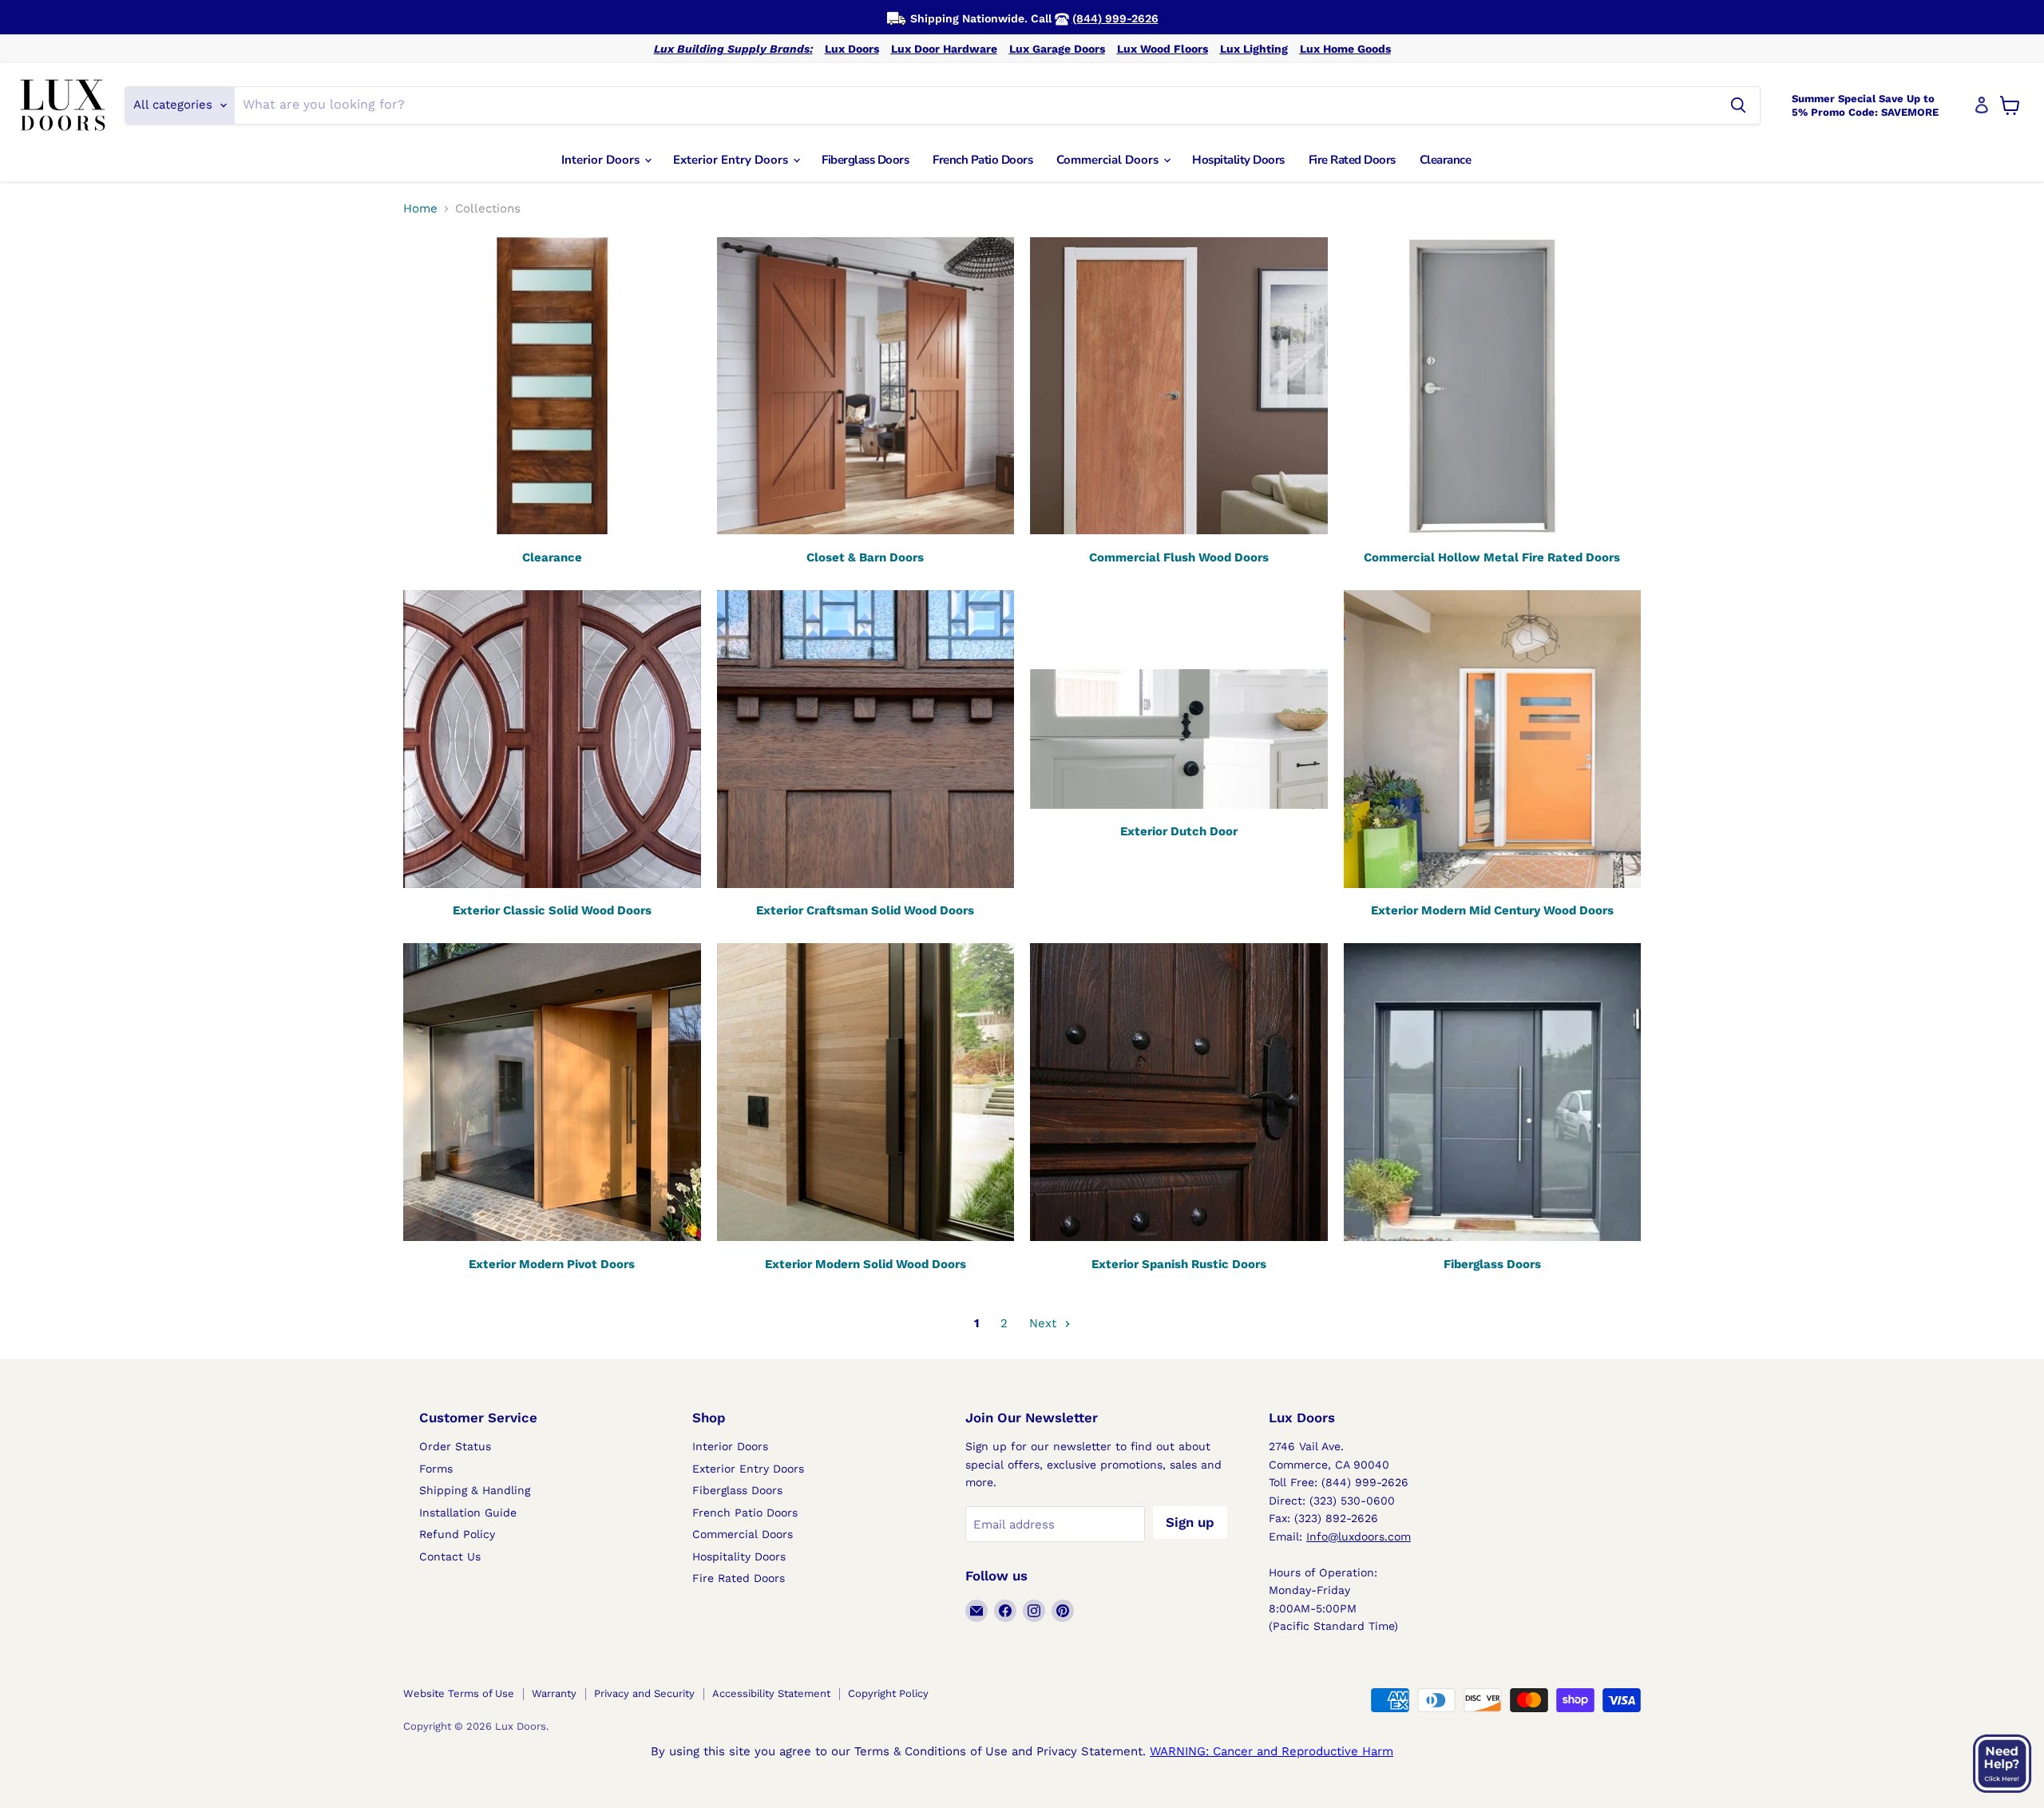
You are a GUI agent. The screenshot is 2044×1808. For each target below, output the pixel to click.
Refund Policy (457, 1534)
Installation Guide (468, 1513)
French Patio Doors (982, 160)
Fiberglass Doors (865, 160)
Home (420, 209)
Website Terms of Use (459, 1693)
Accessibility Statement (771, 1693)
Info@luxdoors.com (1359, 1536)
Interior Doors (602, 160)
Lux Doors (852, 49)
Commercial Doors (1109, 160)
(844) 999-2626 (1115, 18)
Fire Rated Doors (1352, 160)
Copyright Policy (888, 1693)
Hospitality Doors (1238, 160)
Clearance (1446, 160)
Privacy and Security (644, 1693)
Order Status (455, 1446)
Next (1045, 1323)
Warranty (554, 1693)
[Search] (1738, 105)
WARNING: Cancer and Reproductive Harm (1272, 1751)
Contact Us (450, 1556)
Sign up (1190, 1522)
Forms (436, 1469)
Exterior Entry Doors (732, 160)
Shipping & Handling (475, 1490)
